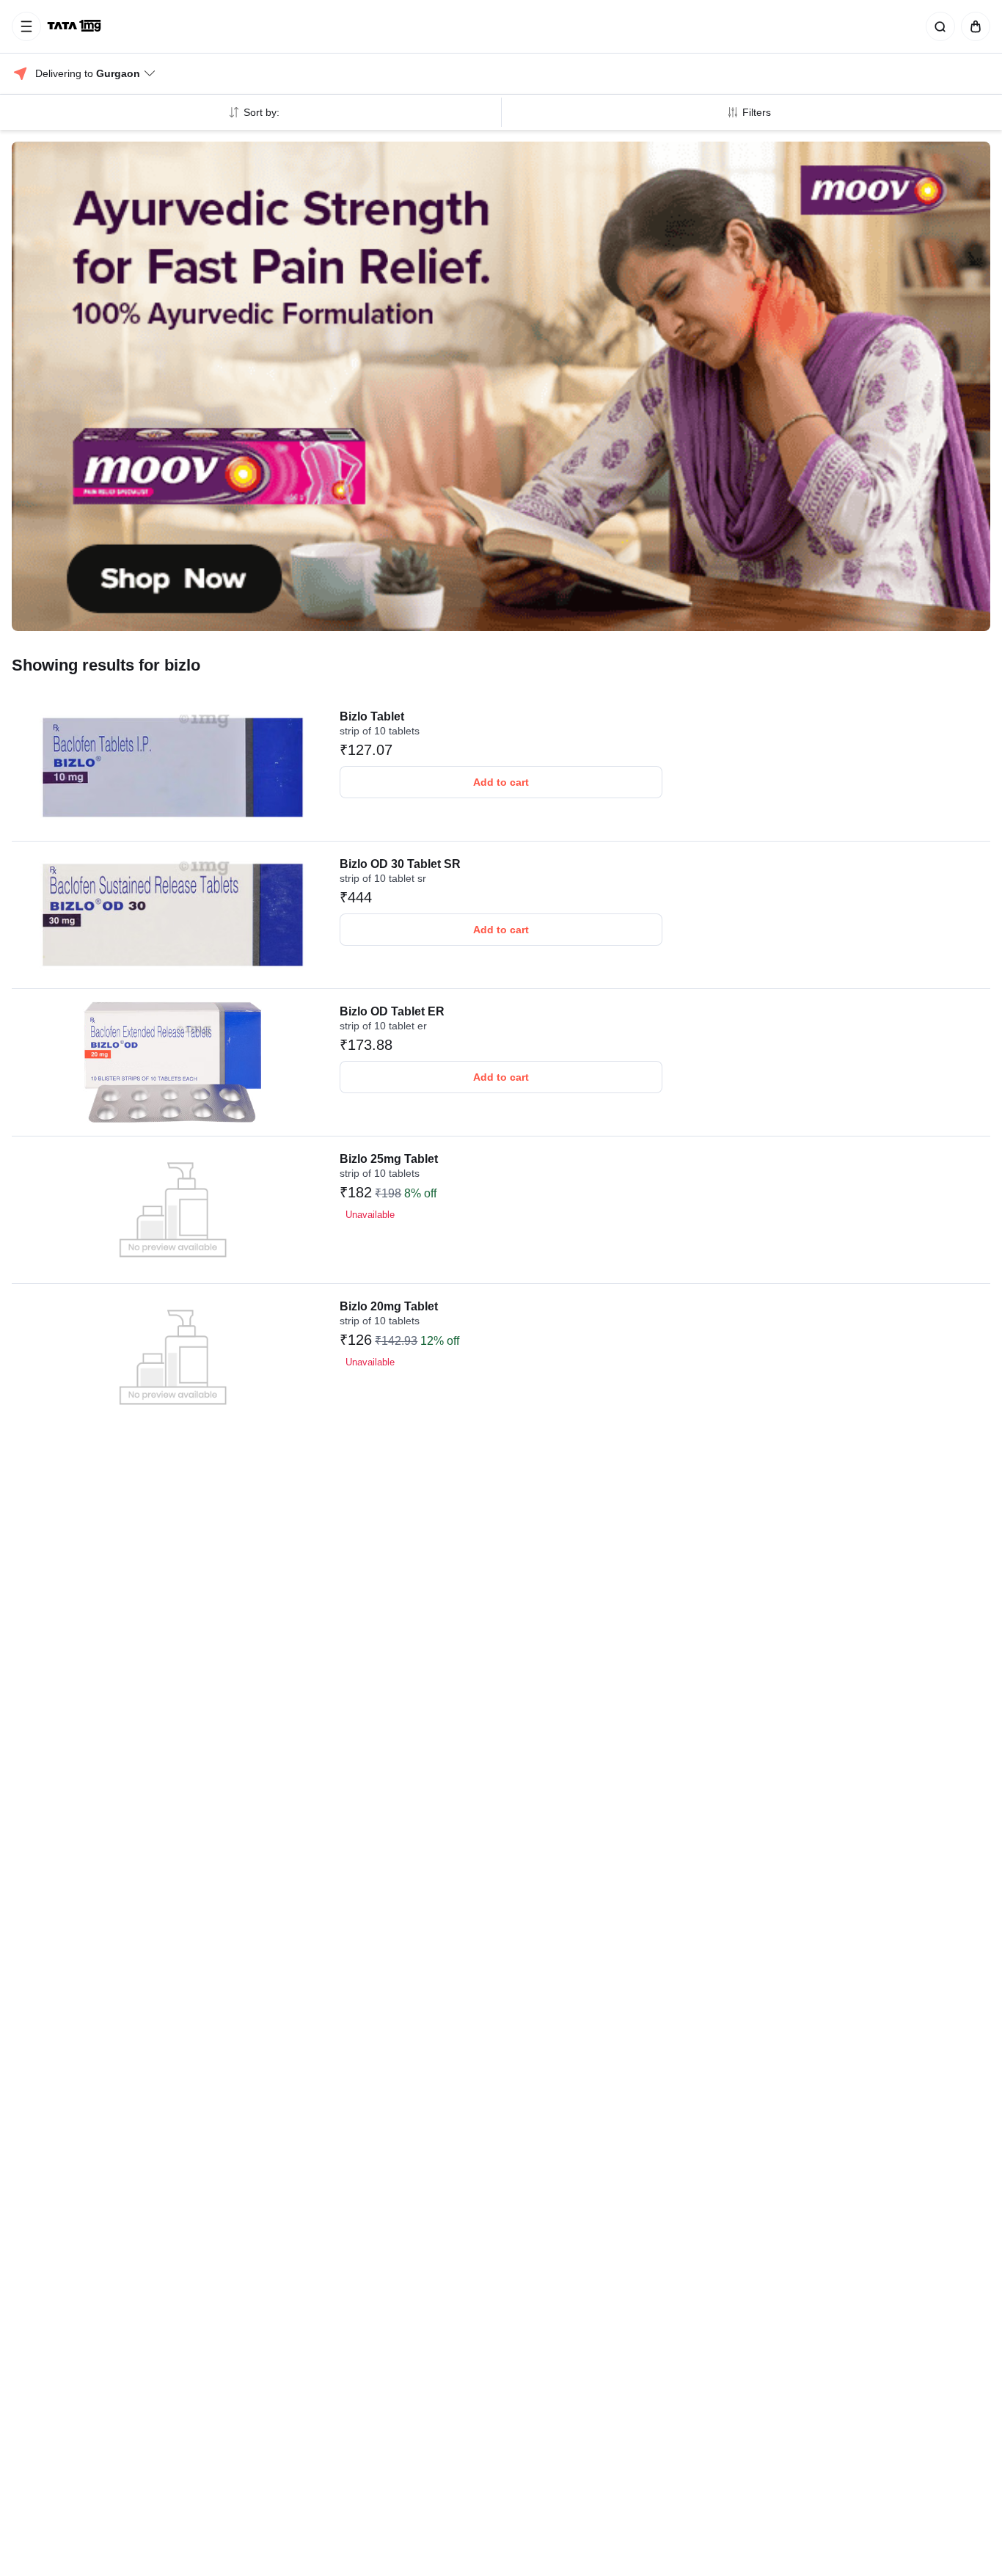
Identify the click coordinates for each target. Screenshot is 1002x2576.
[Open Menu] (26, 26)
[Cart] (973, 26)
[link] (76, 26)
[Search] (937, 26)
